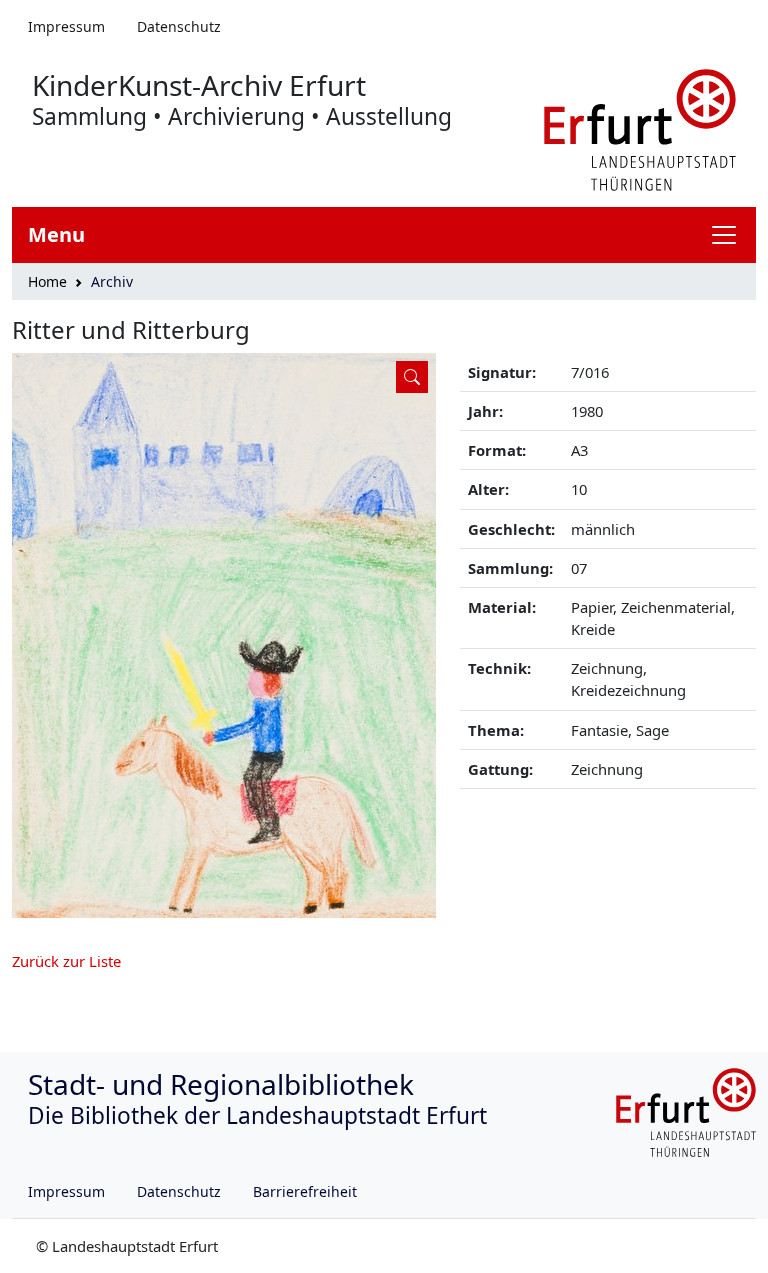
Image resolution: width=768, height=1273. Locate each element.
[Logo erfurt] (640, 128)
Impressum (66, 26)
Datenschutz (179, 26)
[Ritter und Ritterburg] (224, 635)
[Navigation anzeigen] (732, 235)
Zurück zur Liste (66, 961)
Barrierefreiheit (305, 1191)
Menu (56, 234)
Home (47, 281)
